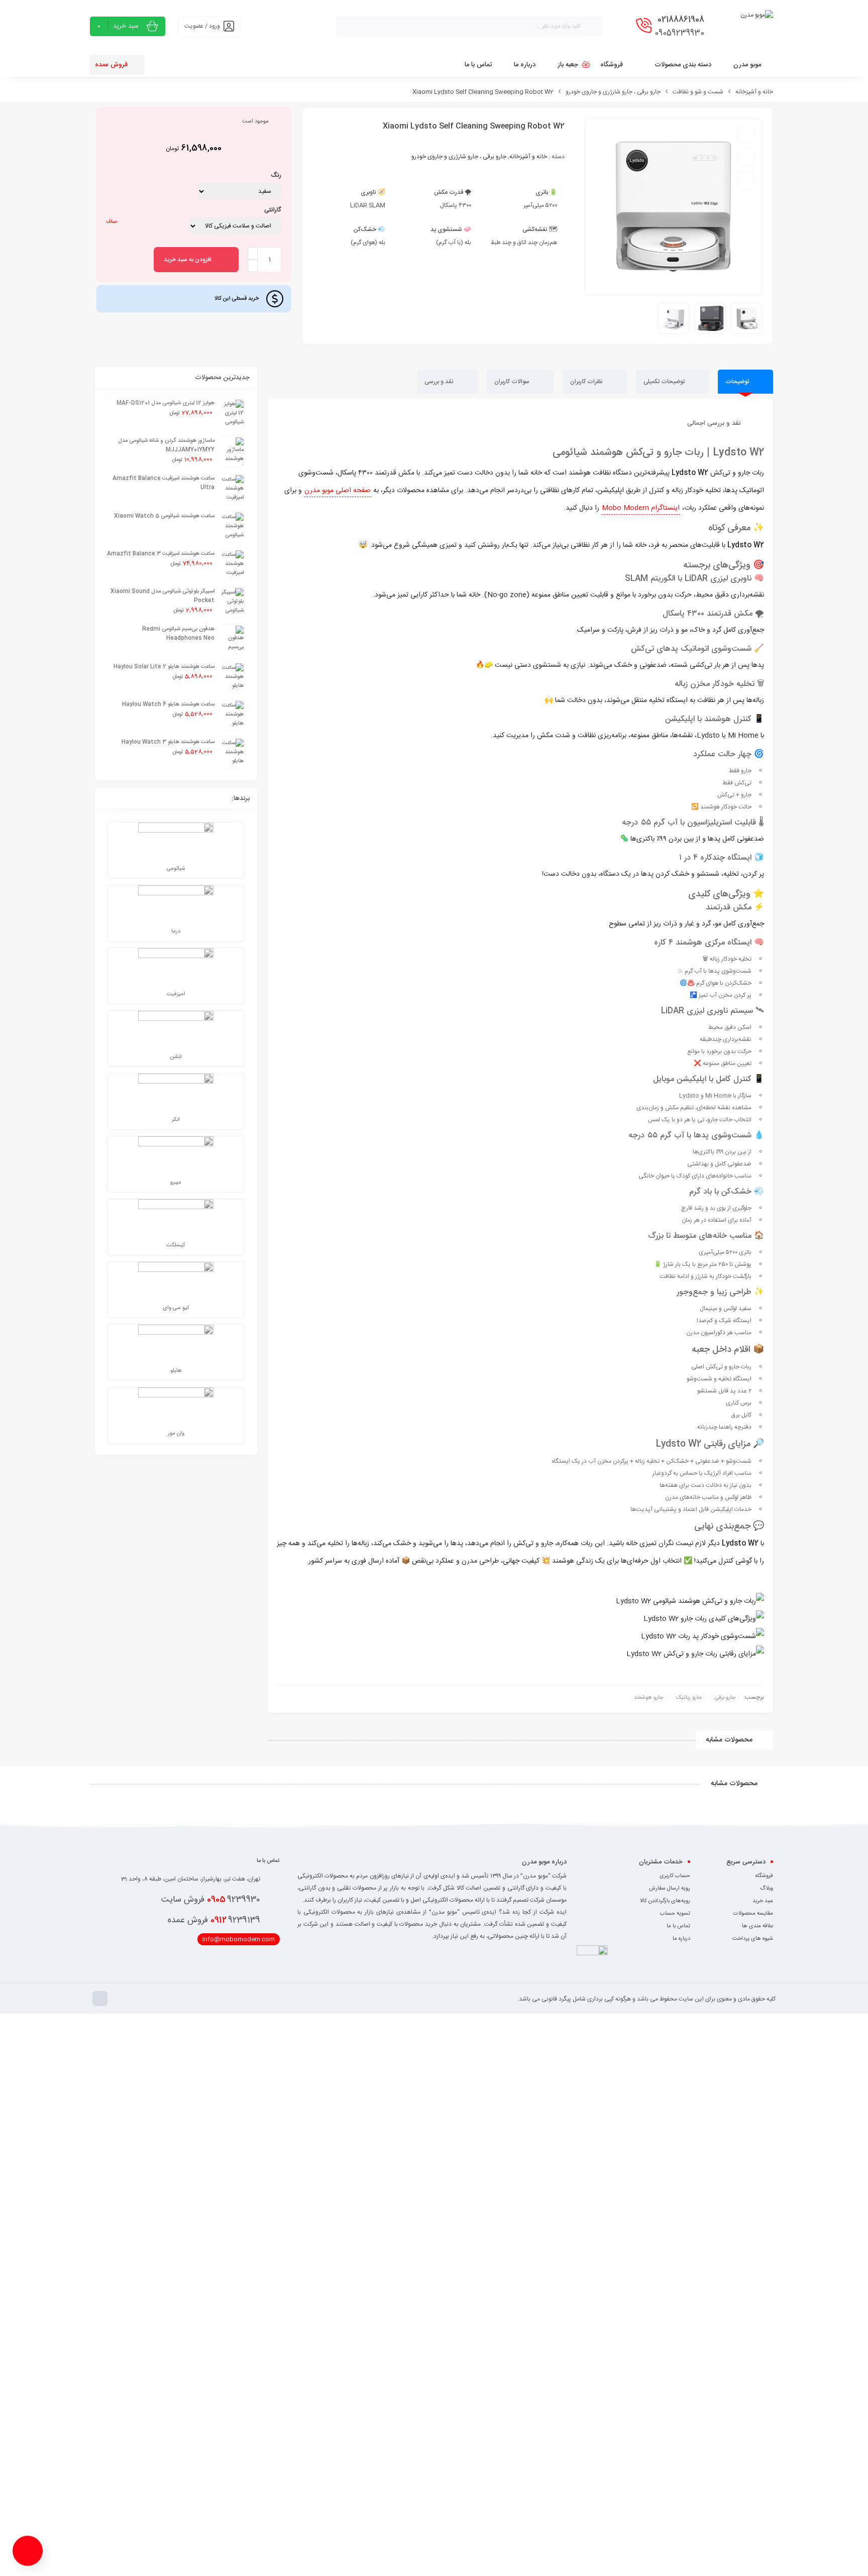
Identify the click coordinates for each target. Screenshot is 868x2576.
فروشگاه (764, 1876)
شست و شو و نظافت (698, 92)
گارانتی (273, 210)
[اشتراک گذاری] (746, 180)
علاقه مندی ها (757, 1926)
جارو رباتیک (689, 1698)
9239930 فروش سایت (211, 1900)
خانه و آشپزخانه (754, 92)
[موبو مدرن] (757, 26)
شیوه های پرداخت (753, 1939)
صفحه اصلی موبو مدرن (338, 491)
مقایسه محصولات (753, 1914)
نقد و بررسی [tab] (440, 382)
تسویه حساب (675, 1914)
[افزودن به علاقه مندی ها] (746, 134)
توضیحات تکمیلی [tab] (665, 382)
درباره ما (681, 1939)
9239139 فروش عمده (214, 1920)
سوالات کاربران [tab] (513, 382)
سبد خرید (763, 1901)
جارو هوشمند (648, 1698)
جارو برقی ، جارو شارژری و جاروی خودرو (613, 92)
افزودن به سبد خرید (188, 260)
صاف (112, 222)
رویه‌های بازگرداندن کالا (665, 1901)
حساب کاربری (675, 1876)
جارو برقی (725, 1698)
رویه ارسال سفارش (670, 1889)
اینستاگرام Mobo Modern (641, 508)
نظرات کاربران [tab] (587, 382)
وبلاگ (767, 1889)
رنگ (276, 175)
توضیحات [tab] (738, 382)
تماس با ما (678, 1926)
